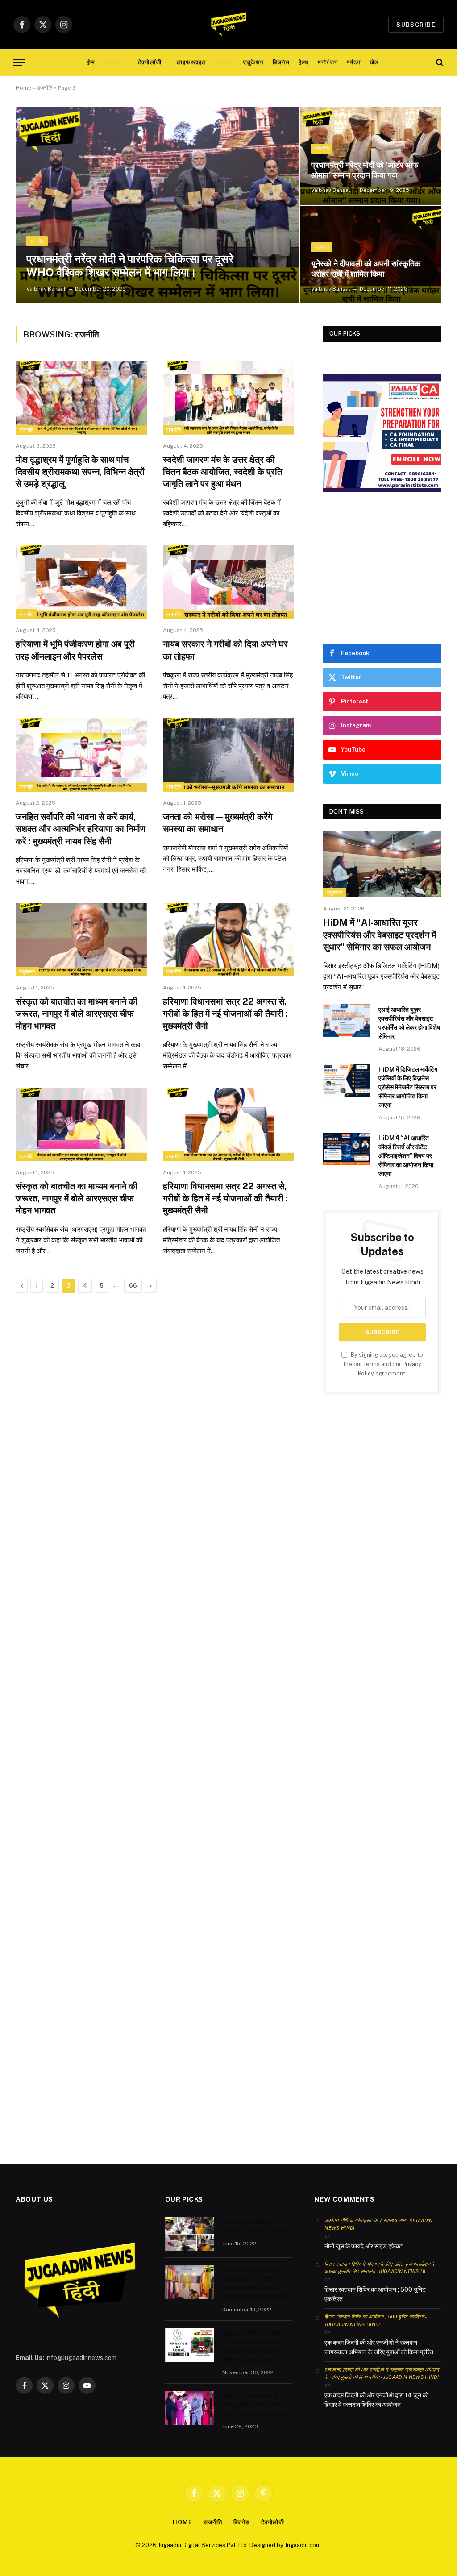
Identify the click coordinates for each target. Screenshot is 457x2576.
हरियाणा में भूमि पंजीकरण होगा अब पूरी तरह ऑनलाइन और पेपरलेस (75, 650)
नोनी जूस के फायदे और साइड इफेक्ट (364, 2246)
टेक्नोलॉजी (150, 62)
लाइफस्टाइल (191, 62)
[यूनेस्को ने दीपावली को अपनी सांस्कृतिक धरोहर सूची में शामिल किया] (371, 255)
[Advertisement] (382, 568)
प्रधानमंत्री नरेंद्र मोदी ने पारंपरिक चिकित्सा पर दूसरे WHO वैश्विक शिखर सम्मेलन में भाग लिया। (130, 266)
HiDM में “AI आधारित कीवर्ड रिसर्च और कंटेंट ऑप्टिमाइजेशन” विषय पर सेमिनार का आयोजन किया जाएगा (406, 1156)
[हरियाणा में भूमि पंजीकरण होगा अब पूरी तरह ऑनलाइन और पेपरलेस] (81, 582)
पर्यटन (354, 62)
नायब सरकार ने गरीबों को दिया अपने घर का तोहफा (225, 650)
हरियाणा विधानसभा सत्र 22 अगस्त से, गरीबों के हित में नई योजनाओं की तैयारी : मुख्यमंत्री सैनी (225, 1014)
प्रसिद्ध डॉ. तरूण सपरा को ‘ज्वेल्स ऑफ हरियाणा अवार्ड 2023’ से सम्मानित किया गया (254, 2405)
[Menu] (19, 63)
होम (91, 62)
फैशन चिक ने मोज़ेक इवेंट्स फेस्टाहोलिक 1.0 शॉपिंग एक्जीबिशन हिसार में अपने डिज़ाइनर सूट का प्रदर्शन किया (256, 2284)
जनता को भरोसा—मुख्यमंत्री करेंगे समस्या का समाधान (218, 823)
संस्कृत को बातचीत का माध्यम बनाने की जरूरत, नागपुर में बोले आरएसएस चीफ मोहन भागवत (77, 1014)
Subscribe (416, 25)
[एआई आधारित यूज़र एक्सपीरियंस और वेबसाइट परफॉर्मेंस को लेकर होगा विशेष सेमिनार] (347, 1020)
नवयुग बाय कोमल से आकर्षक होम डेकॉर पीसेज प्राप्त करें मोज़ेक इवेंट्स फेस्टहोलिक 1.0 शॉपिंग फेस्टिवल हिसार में (255, 2347)
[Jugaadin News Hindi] (228, 25)
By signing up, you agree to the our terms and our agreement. (383, 1364)
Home (23, 88)
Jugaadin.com (303, 2545)
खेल (374, 62)
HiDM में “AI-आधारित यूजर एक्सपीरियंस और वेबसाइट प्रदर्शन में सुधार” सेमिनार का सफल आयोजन (380, 935)
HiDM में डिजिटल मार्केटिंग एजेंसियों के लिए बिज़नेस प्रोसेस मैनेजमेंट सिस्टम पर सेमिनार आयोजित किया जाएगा (408, 1087)
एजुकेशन (253, 62)
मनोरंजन (328, 62)
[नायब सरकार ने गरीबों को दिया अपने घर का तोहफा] (228, 582)
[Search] (439, 63)
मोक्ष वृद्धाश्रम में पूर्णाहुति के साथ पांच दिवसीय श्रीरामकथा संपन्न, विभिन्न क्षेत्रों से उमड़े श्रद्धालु (80, 472)
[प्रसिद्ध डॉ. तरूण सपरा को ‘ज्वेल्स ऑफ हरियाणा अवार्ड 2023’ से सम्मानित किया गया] (190, 2408)
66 (133, 1286)
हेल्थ (304, 62)
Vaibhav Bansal (46, 289)
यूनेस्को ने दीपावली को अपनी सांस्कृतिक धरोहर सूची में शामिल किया (366, 269)
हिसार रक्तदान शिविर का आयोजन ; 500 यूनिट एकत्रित (256, 2227)
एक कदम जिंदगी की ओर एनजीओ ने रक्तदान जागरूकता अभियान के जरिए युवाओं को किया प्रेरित (379, 2347)
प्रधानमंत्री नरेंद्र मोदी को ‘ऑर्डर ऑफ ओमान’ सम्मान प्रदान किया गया (365, 170)
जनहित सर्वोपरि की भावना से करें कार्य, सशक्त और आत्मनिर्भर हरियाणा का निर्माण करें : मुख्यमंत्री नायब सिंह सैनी (81, 829)
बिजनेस (281, 62)
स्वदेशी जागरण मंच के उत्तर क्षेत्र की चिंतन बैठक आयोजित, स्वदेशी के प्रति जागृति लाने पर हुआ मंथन (222, 472)
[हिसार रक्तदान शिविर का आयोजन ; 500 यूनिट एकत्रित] (190, 2234)
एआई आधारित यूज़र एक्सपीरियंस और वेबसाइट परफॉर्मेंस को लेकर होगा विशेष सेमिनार (409, 1023)
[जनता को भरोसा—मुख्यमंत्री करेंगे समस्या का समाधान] (228, 755)
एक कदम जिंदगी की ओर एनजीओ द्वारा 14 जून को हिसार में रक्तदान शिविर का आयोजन (376, 2400)
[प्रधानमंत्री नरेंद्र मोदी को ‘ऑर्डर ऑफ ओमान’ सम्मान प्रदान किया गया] (371, 156)
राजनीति (113, 62)
